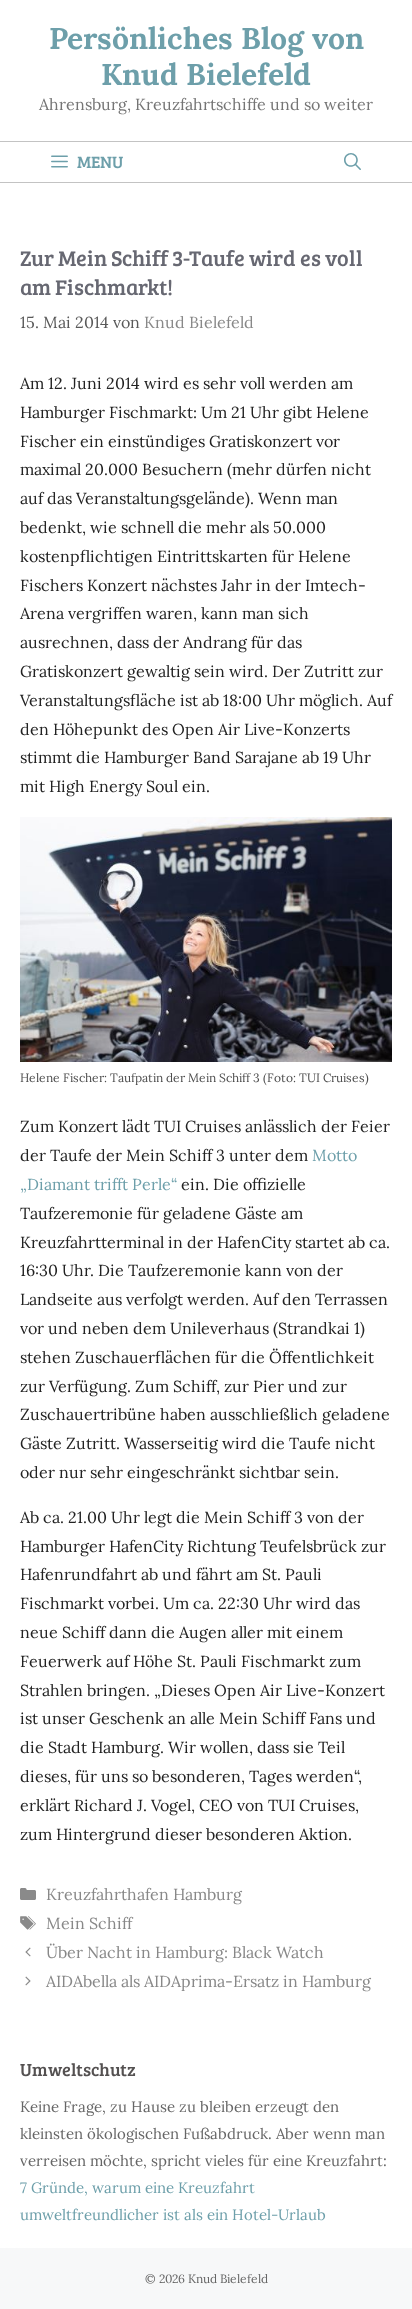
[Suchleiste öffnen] (352, 162)
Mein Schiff (89, 1923)
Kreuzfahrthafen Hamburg (144, 1894)
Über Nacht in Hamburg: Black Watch (185, 1952)
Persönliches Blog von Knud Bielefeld (206, 56)
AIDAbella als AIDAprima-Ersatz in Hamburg (208, 1981)
